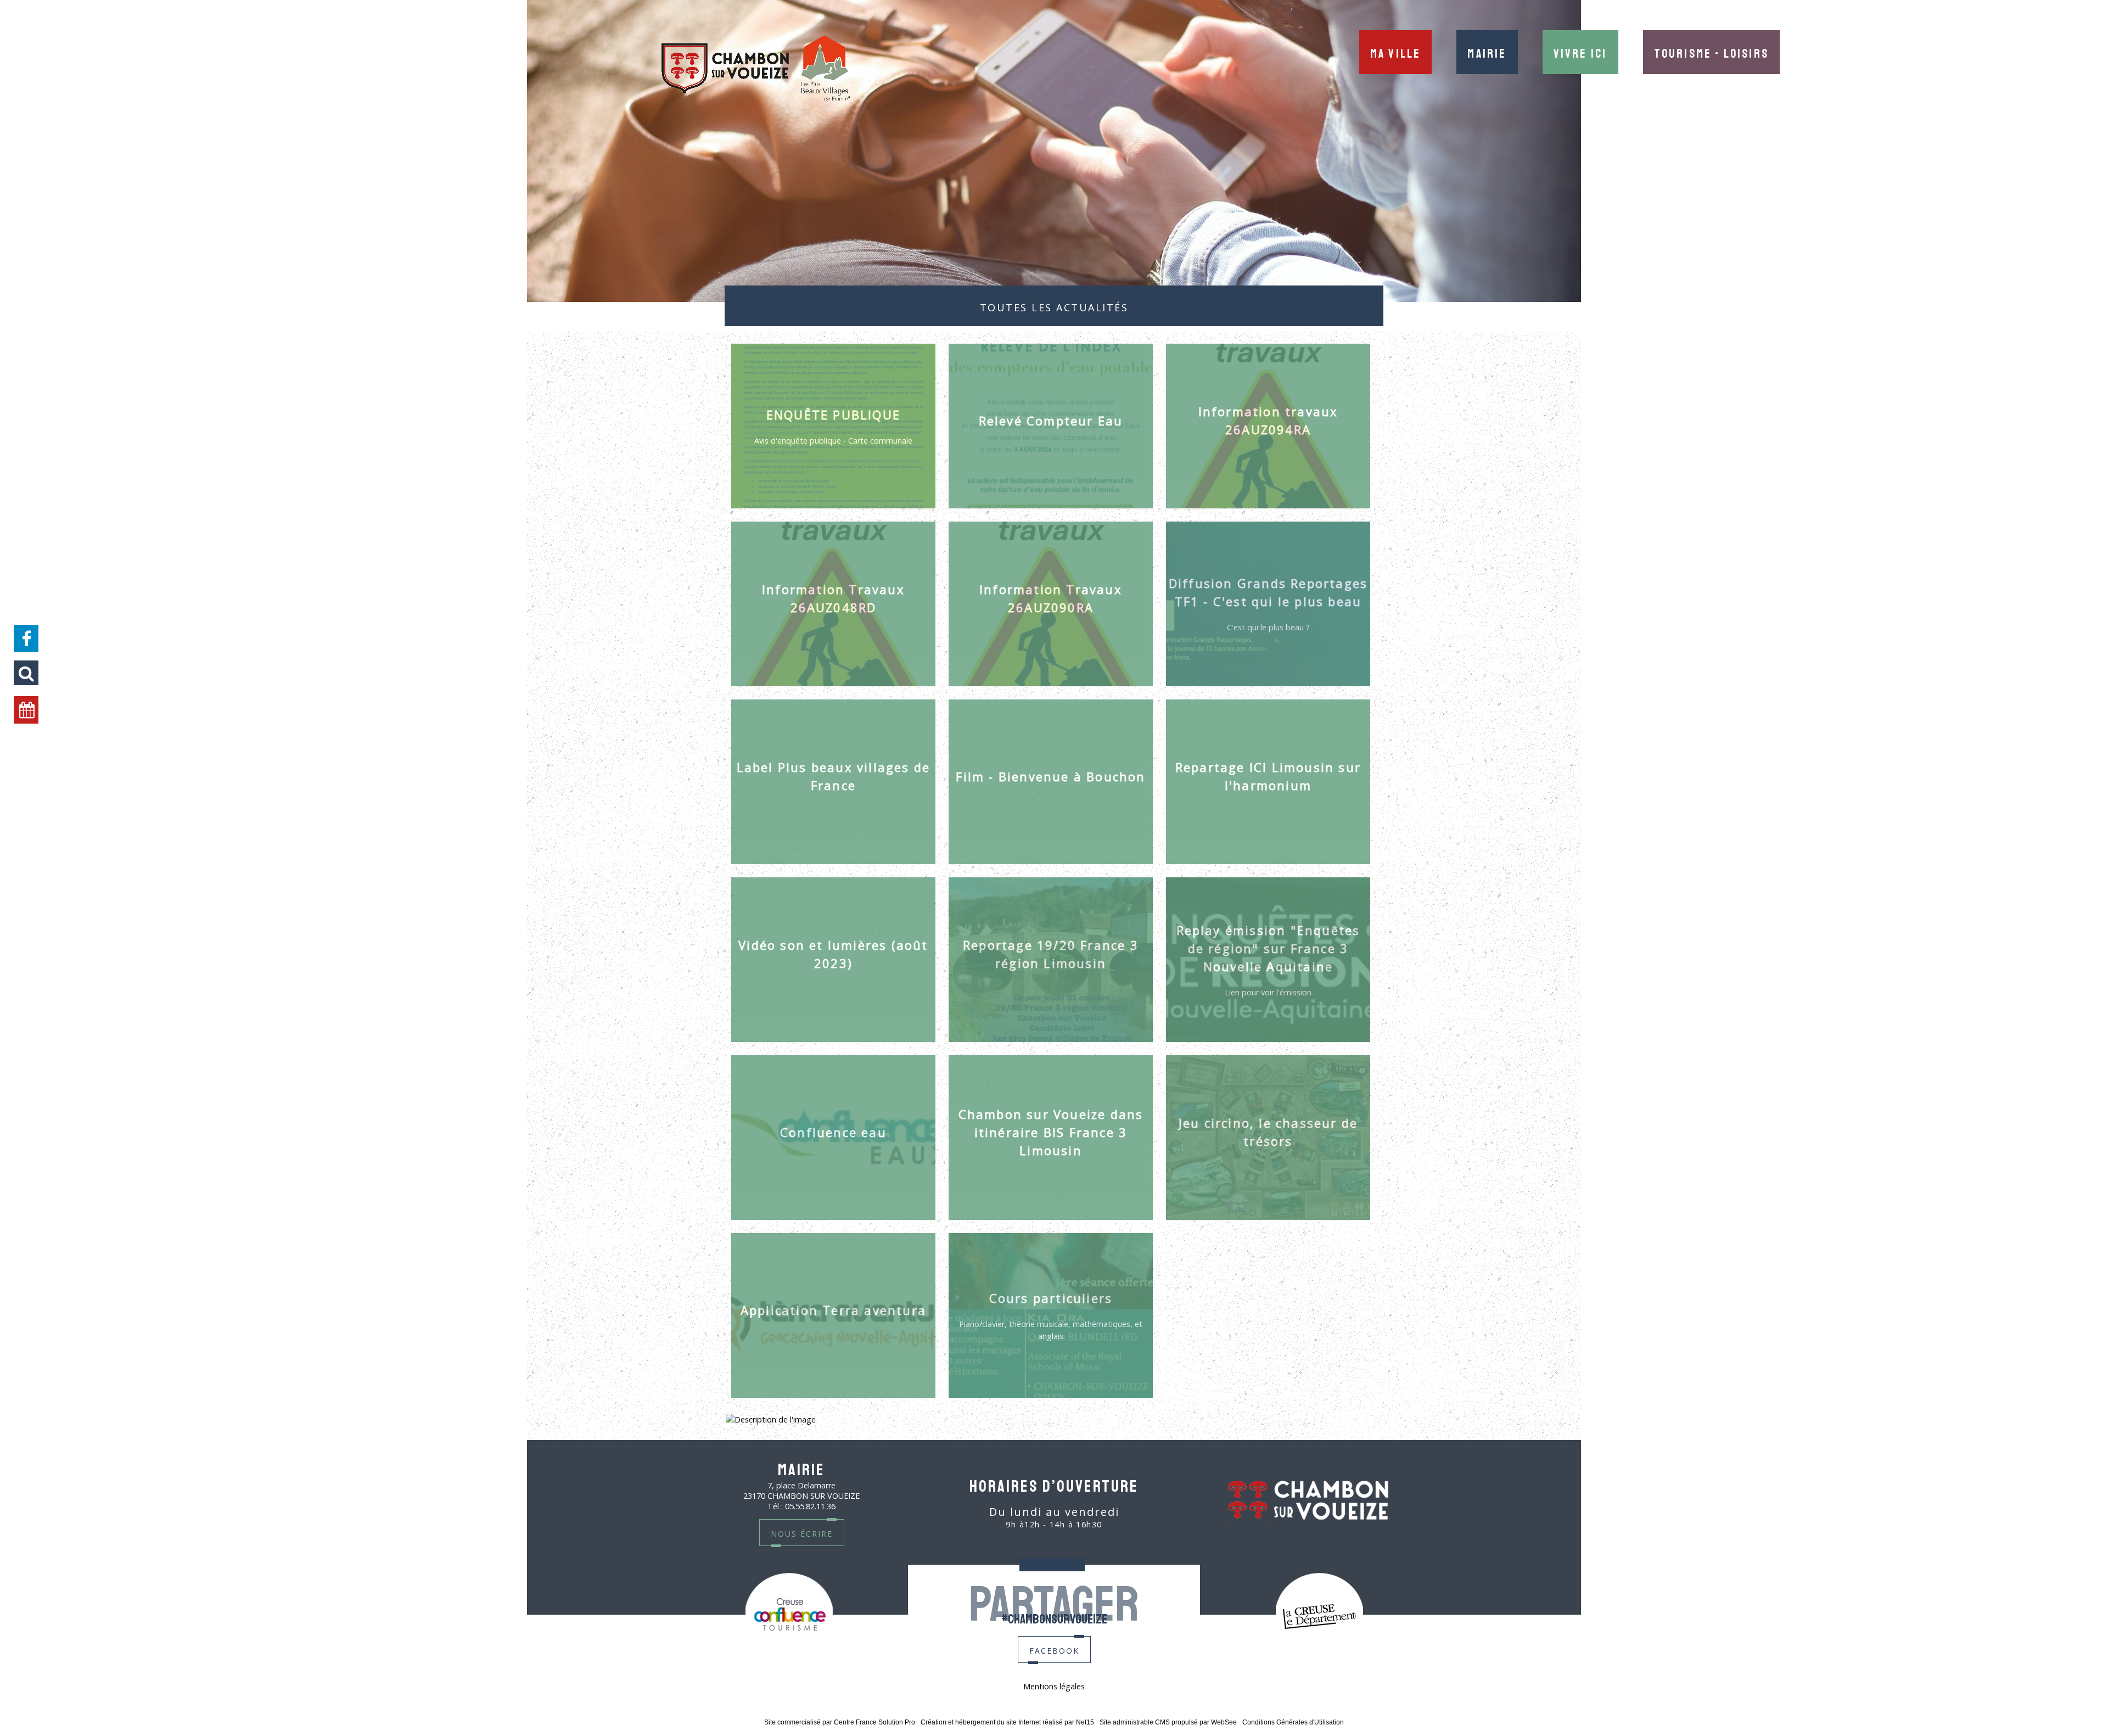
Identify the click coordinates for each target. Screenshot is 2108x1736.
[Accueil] (756, 69)
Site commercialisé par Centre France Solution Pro (840, 1722)
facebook (1054, 1650)
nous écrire (802, 1533)
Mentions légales (1054, 1686)
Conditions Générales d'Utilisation (1293, 1722)
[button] (26, 673)
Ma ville (1396, 52)
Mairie (1487, 52)
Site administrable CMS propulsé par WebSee (1168, 1722)
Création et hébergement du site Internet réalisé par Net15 (1007, 1722)
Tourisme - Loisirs (1712, 52)
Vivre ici (1580, 52)
